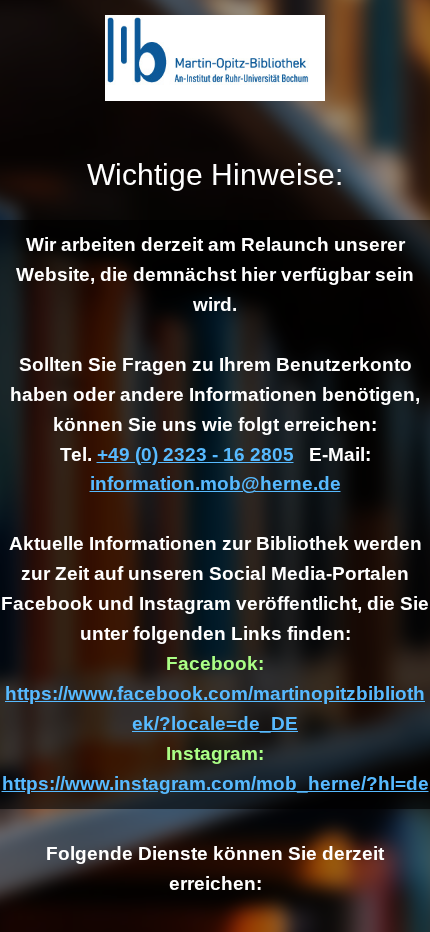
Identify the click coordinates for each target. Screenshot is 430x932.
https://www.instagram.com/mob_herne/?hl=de (215, 783)
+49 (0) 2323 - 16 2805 (195, 454)
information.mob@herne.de (215, 483)
